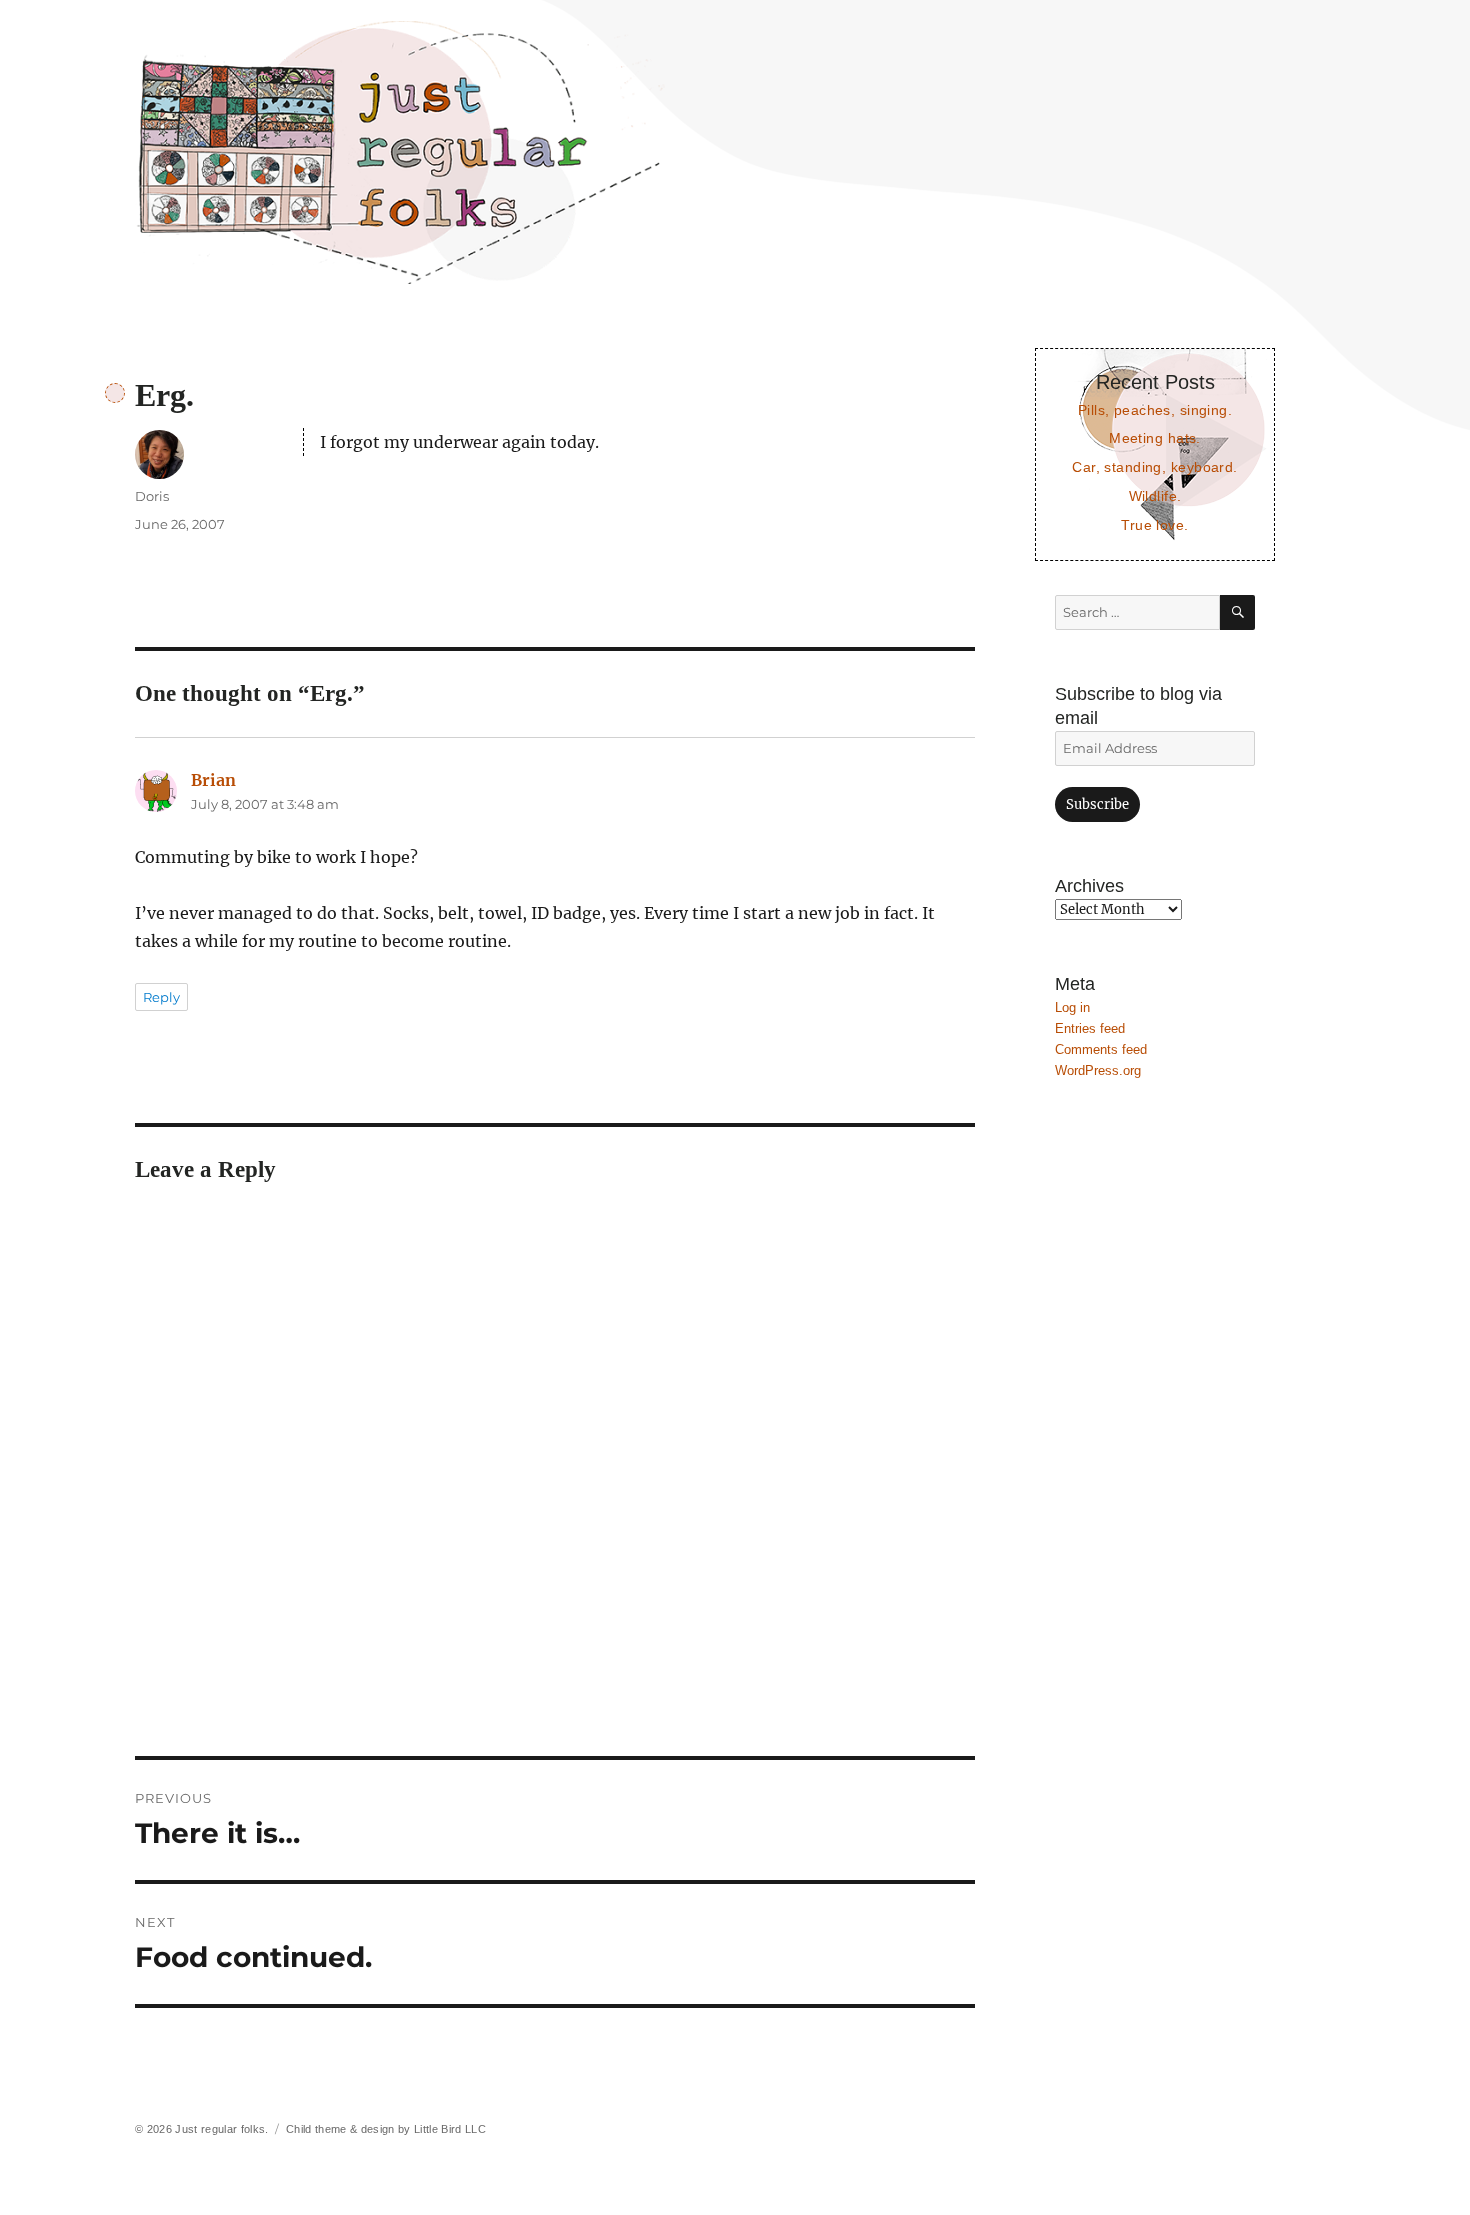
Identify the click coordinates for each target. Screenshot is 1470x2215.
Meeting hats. (1155, 438)
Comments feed (1101, 1049)
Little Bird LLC (450, 2129)
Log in (1072, 1007)
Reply (161, 997)
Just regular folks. (221, 2129)
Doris (152, 496)
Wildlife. (1155, 496)
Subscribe (1097, 804)
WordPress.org (1098, 1070)
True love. (1154, 525)
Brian (213, 780)
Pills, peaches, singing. (1155, 410)
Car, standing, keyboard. (1154, 467)
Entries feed (1090, 1028)
